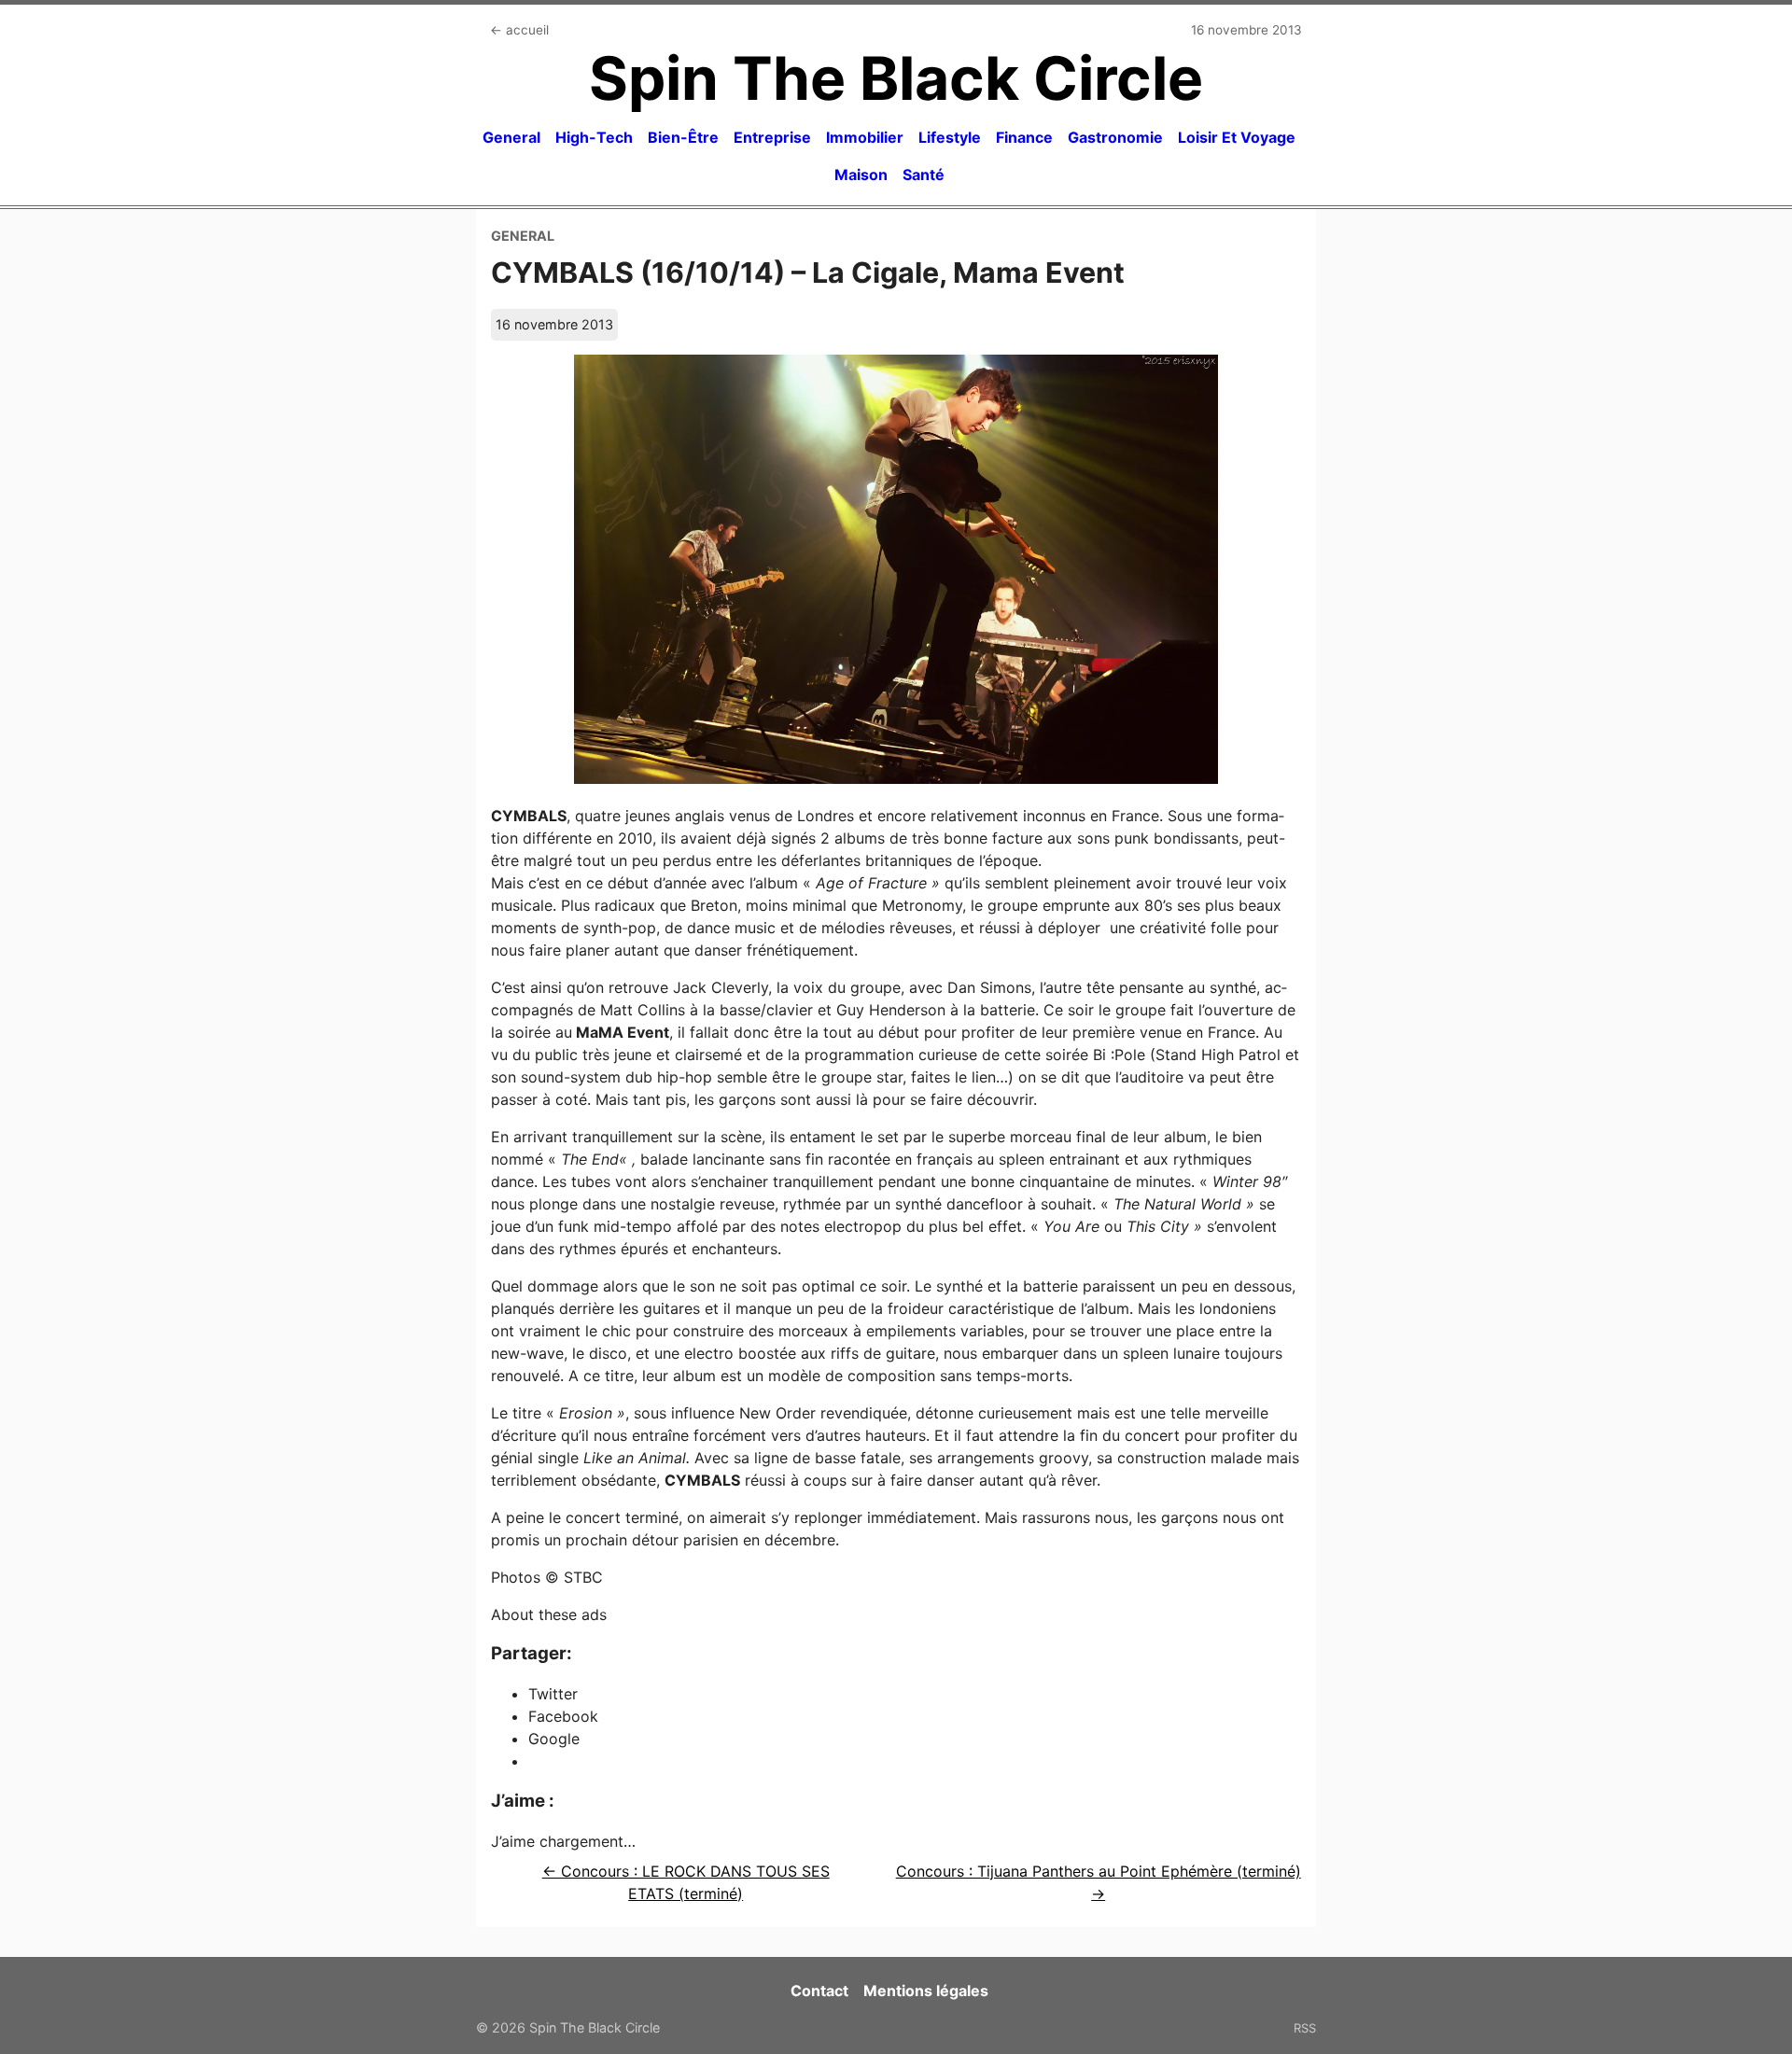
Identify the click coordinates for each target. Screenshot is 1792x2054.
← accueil (519, 30)
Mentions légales (926, 1991)
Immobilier (865, 137)
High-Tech (594, 137)
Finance (1024, 137)
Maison (861, 175)
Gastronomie (1115, 137)
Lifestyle (950, 137)
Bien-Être (683, 137)
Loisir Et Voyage (1237, 137)
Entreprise (772, 137)
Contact (819, 1991)
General (511, 137)
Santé (924, 175)
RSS (1305, 2028)
